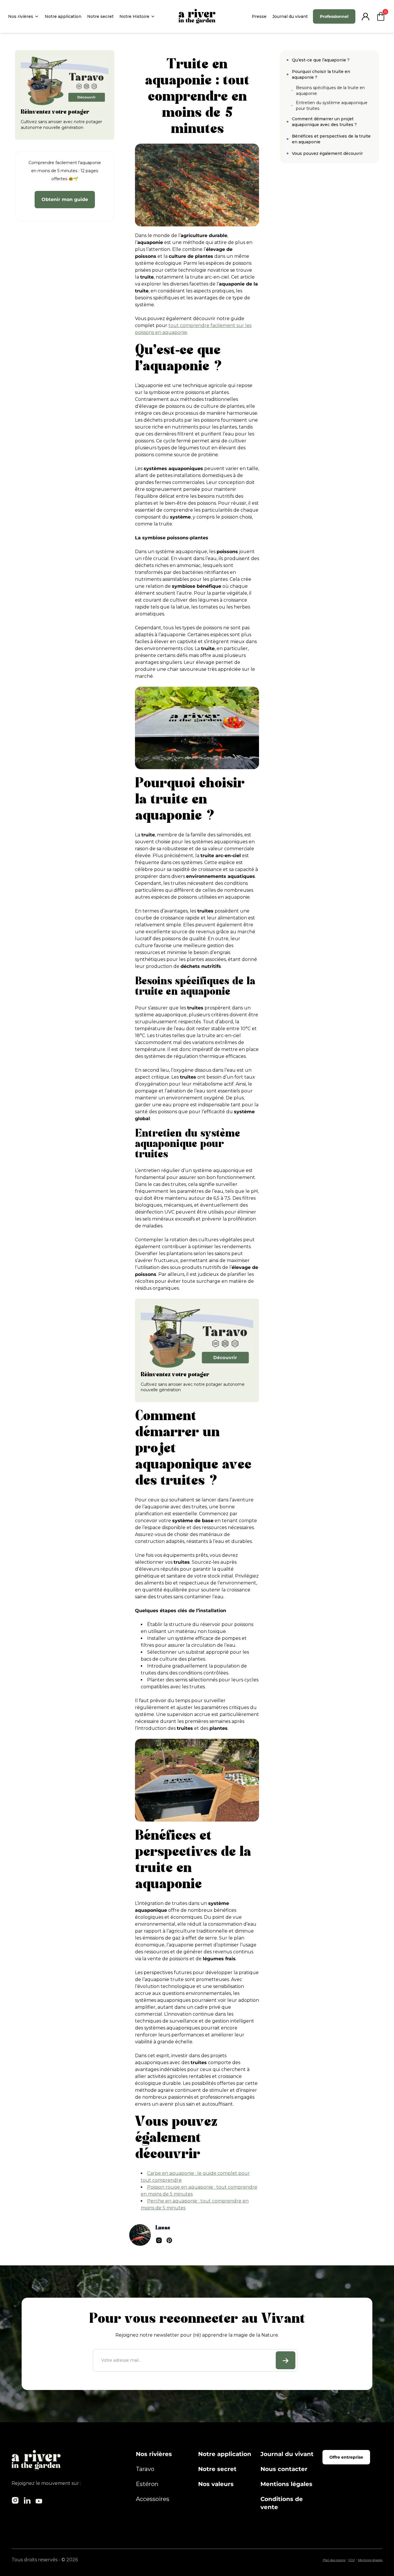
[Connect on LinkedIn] (159, 2240)
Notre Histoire (134, 16)
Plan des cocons (334, 2560)
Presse (259, 16)
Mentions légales (286, 2484)
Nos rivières (21, 16)
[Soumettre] (286, 2360)
